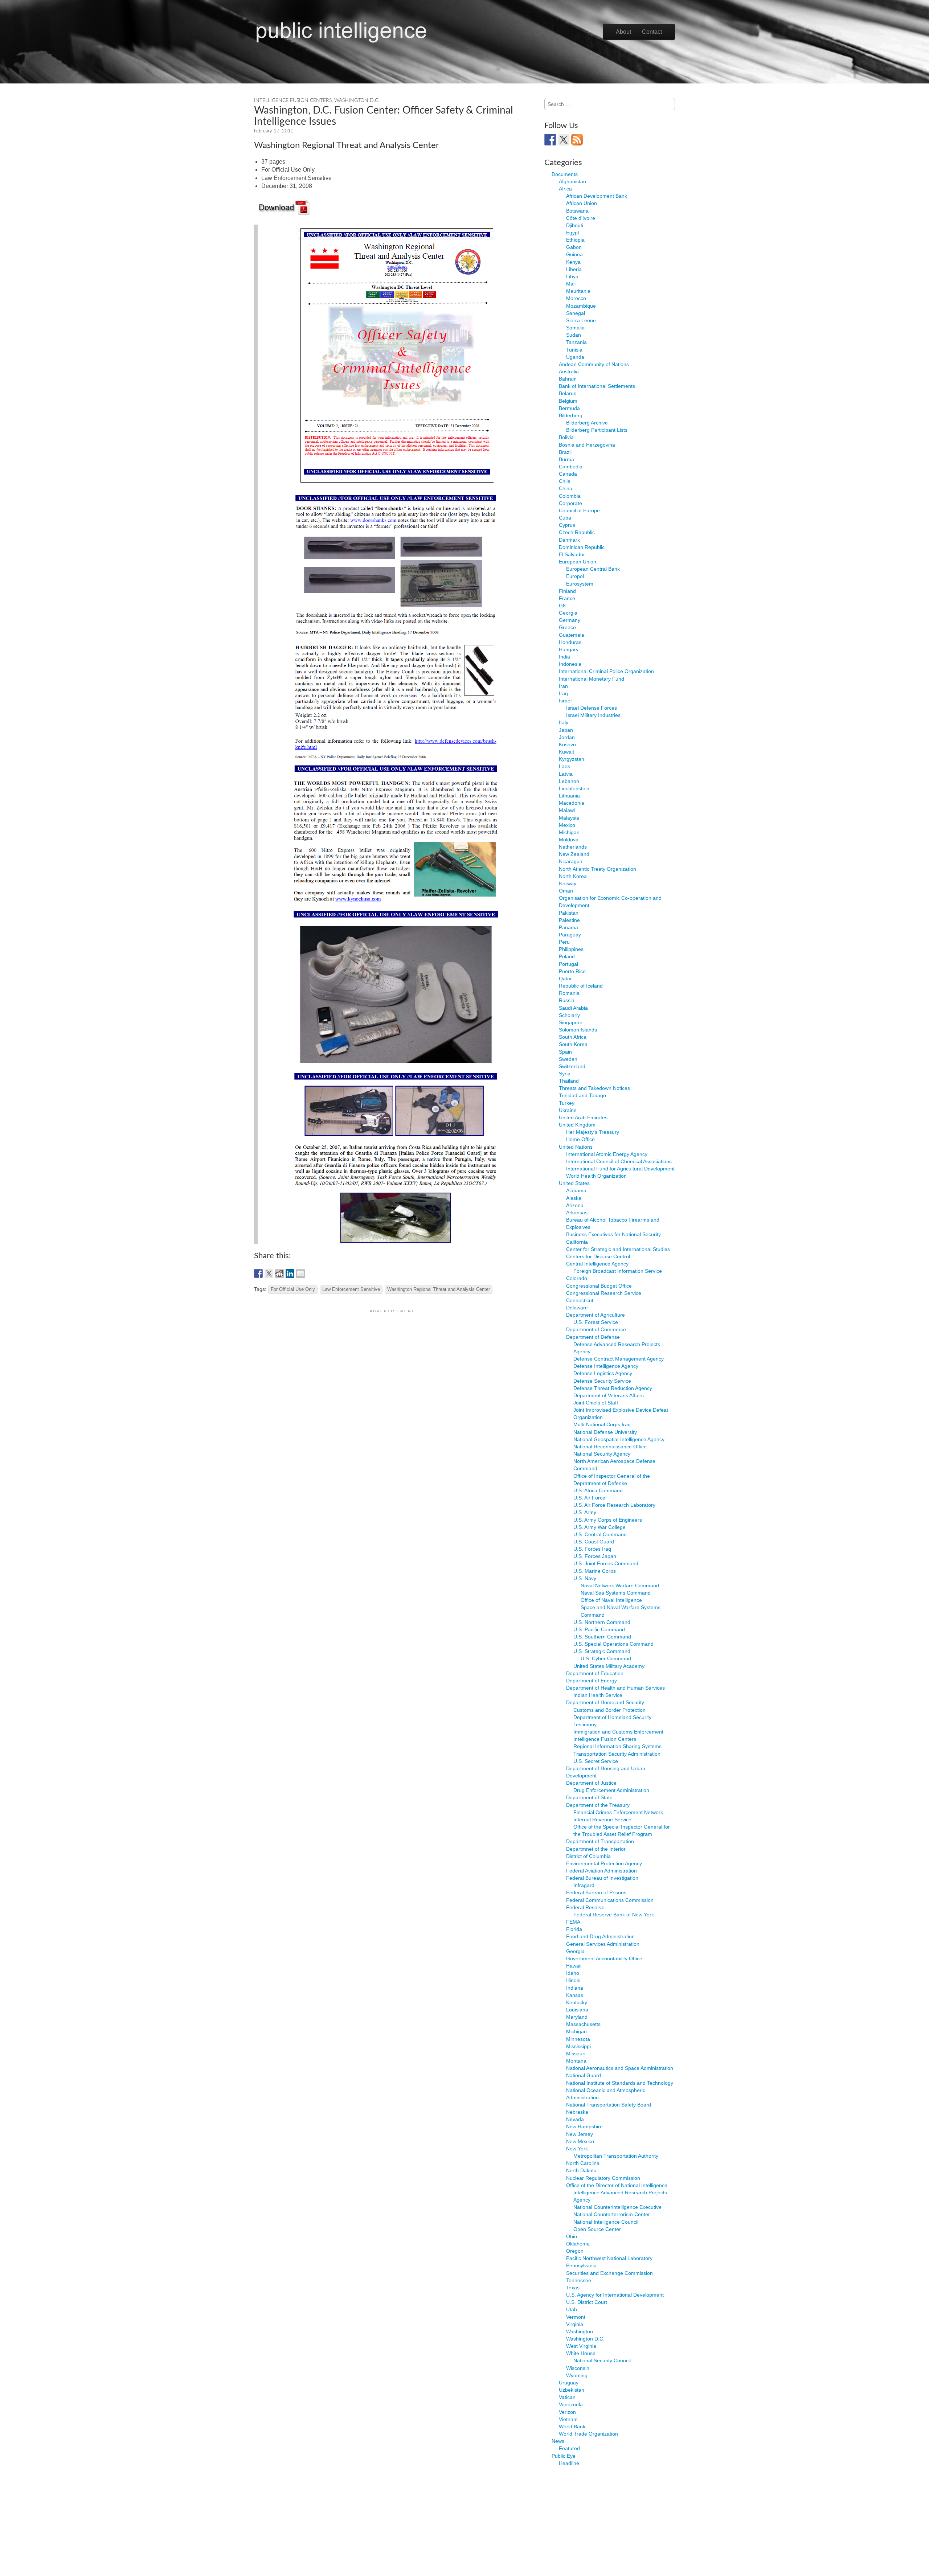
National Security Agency (602, 1454)
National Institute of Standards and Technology (620, 2083)
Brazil (565, 452)
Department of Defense (593, 1337)
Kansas (575, 1995)
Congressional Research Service (604, 1293)
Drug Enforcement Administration (611, 1790)
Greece (567, 627)
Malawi (567, 810)
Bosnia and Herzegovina (587, 445)
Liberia (574, 269)
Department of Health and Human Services (615, 1688)
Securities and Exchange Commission (609, 2273)
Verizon (567, 2412)
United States (574, 1183)
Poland (567, 956)
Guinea (574, 254)
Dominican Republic (582, 547)
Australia (569, 372)
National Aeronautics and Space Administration (620, 2068)
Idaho (573, 1973)
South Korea (573, 1044)
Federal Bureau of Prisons (596, 1892)
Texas (573, 2288)
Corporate (570, 503)
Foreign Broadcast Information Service (618, 1271)
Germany (570, 620)
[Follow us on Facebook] (550, 140)
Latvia (566, 774)
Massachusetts (583, 2024)
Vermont (576, 2317)
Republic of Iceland (581, 986)
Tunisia (574, 350)
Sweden (568, 1059)
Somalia (575, 328)
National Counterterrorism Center (612, 2214)
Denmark (569, 540)
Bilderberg (571, 415)
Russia (567, 1000)
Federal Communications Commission (610, 1900)
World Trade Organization (588, 2434)
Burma (566, 459)
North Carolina (583, 2163)
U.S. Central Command (600, 1534)
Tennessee (579, 2280)
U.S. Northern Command (602, 1622)
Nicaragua (571, 861)
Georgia (568, 613)
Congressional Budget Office (599, 1286)
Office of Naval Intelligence (611, 1600)
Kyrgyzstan (572, 759)
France (567, 598)
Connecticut (580, 1300)
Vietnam (568, 2419)
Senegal (576, 313)
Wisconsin (578, 2368)
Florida (574, 1929)
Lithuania (569, 796)
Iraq (563, 693)
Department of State (589, 1797)
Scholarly (569, 1015)
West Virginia (581, 2346)
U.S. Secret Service (596, 1761)
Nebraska (577, 2112)
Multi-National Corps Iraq (602, 1424)
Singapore (571, 1022)
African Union (582, 203)
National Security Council (602, 2360)
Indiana (575, 1988)
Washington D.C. (357, 101)
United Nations (576, 1147)
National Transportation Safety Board (609, 2105)
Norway (568, 883)
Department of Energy (592, 1681)
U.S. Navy (585, 1578)
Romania (569, 993)
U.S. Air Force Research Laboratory (614, 1505)
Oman (566, 891)
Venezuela (571, 2404)
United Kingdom (577, 1125)
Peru (564, 942)
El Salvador (572, 554)
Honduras (570, 642)
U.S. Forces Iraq (592, 1549)
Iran (563, 686)
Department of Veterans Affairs (609, 1395)
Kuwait (566, 752)
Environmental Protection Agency (604, 1863)
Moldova (569, 840)
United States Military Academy (609, 1666)
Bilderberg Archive (587, 423)
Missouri (576, 2054)
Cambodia (571, 467)
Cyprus (567, 525)
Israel (565, 701)
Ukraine (568, 1110)
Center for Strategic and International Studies (618, 1249)
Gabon (574, 247)
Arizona (575, 1205)
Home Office (580, 1139)
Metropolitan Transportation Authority (616, 2156)
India (564, 657)
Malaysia (569, 818)
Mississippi (578, 2046)
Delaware (577, 1308)
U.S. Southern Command (602, 1637)
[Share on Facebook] (258, 1273)
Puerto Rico (572, 971)
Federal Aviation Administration (601, 1871)
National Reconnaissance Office (610, 1447)
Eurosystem (580, 584)
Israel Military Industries (593, 715)
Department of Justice (591, 1783)
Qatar (565, 979)
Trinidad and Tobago (582, 1095)
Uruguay (569, 2383)
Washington (580, 2331)
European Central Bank (593, 569)
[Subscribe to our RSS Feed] (577, 140)
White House (581, 2353)
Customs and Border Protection (609, 1710)
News (558, 2441)
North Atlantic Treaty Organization (597, 869)
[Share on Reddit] (279, 1273)
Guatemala (572, 635)
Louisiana (577, 2010)
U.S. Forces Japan (595, 1556)
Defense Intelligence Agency (606, 1366)
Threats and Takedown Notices (594, 1088)
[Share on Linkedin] (290, 1273)
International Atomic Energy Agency (607, 1154)
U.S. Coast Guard (594, 1542)
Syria (565, 1074)
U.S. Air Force (589, 1498)
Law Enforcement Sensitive (351, 1289)
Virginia (575, 2324)
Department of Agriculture (596, 1315)
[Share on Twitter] (269, 1273)
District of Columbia (588, 1856)
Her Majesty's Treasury (593, 1132)
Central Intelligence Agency (597, 1264)
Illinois (573, 1980)
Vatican (567, 2397)
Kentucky (577, 2002)
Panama (568, 927)
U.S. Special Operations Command (613, 1644)
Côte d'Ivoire (581, 218)
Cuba (565, 518)
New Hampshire (584, 2126)
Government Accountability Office (604, 1958)
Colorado (577, 1278)
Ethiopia (575, 240)
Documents (565, 174)
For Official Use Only (293, 1289)
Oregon (575, 2251)
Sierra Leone (581, 320)
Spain (565, 1052)
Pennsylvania (581, 2265)
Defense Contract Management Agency (619, 1359)
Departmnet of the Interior (596, 1849)
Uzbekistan (572, 2390)
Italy (564, 722)
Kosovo (567, 745)
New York (577, 2149)
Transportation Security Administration (617, 1754)
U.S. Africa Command (598, 1490)
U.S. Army (585, 1512)
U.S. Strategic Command (602, 1651)
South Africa (573, 1037)
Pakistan (569, 913)
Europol (575, 576)
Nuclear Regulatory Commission (603, 2178)
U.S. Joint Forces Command (606, 1563)
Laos (564, 766)
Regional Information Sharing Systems (617, 1746)
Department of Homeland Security (605, 1702)
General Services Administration (603, 1944)
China (566, 488)
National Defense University (605, 1432)
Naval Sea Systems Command (616, 1593)
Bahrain (568, 379)
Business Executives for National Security (613, 1234)
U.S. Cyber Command (606, 1658)
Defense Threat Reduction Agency (613, 1388)
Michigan (569, 832)
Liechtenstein (574, 788)
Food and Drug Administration (600, 1936)
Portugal (568, 964)
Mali (571, 284)
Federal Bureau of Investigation (602, 1878)
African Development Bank (597, 196)
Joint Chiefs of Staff (596, 1403)
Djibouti (575, 225)
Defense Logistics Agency (603, 1373)
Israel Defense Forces (592, 708)
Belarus (568, 393)
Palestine (569, 920)
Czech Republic (577, 532)
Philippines (571, 949)
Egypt (573, 233)
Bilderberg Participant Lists (597, 430)
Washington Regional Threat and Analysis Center (439, 1289)
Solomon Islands (578, 1030)
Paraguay (570, 935)
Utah (572, 2309)
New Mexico (580, 2141)
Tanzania (576, 342)
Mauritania (578, 291)
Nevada (575, 2119)
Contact (652, 32)
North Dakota (581, 2170)
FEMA (573, 1922)
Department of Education (595, 1673)
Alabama (576, 1190)
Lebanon (569, 781)
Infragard (584, 1885)
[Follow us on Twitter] (564, 140)
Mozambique (581, 306)
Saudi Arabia (573, 1008)
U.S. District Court (587, 2302)
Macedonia (572, 803)
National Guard (584, 2075)
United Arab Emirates (583, 1117)
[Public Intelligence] (341, 30)
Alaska (574, 1198)
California (577, 1242)
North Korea (573, 876)
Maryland (577, 2017)
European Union (578, 562)
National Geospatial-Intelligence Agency (619, 1439)
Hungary (569, 649)
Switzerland (572, 1066)
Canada (568, 474)
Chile (565, 481)
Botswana (577, 211)
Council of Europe (579, 510)
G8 (562, 606)
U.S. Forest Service (596, 1322)
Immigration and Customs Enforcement (618, 1732)
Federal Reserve (585, 1907)
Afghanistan (572, 181)
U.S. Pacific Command (599, 1629)
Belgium (568, 401)
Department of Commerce (596, 1329)
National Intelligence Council (606, 2222)
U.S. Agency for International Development (615, 2295)
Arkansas (577, 1213)
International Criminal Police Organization (606, 671)
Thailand (569, 1081)
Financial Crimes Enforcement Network (618, 1812)
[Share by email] (300, 1273)
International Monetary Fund (592, 679)
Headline (569, 2463)
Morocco (576, 298)
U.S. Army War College (599, 1527)
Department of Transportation (600, 1841)
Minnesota (578, 2039)
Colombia (570, 496)
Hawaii (574, 1966)
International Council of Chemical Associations (619, 1161)
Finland (567, 591)
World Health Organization (596, 1176)
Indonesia (570, 664)
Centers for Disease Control (598, 1256)
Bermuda (569, 408)
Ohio (572, 2236)
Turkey (567, 1103)
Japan (566, 730)
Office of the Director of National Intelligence (617, 2185)
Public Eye (564, 2456)
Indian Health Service (598, 1695)
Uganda (575, 357)
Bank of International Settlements (597, 386)
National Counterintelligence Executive (617, 2207)
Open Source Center (597, 2229)
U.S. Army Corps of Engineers (608, 1520)
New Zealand (574, 854)
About (623, 32)
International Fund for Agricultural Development (620, 1169)
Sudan (574, 335)
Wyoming (577, 2375)
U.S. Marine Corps (595, 1571)
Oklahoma (578, 2244)
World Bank (572, 2427)
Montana (576, 2061)
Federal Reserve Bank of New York (614, 1915)
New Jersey (580, 2134)
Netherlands (573, 847)
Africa (565, 189)
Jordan (567, 737)
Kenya (573, 262)
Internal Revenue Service (602, 1820)
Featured (569, 2448)
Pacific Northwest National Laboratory (609, 2258)
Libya (572, 276)
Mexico (567, 825)
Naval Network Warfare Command (620, 1586)
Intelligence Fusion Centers (293, 101)
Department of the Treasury (598, 1805)
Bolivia (566, 437)
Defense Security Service (602, 1381)
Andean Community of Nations (594, 364)
